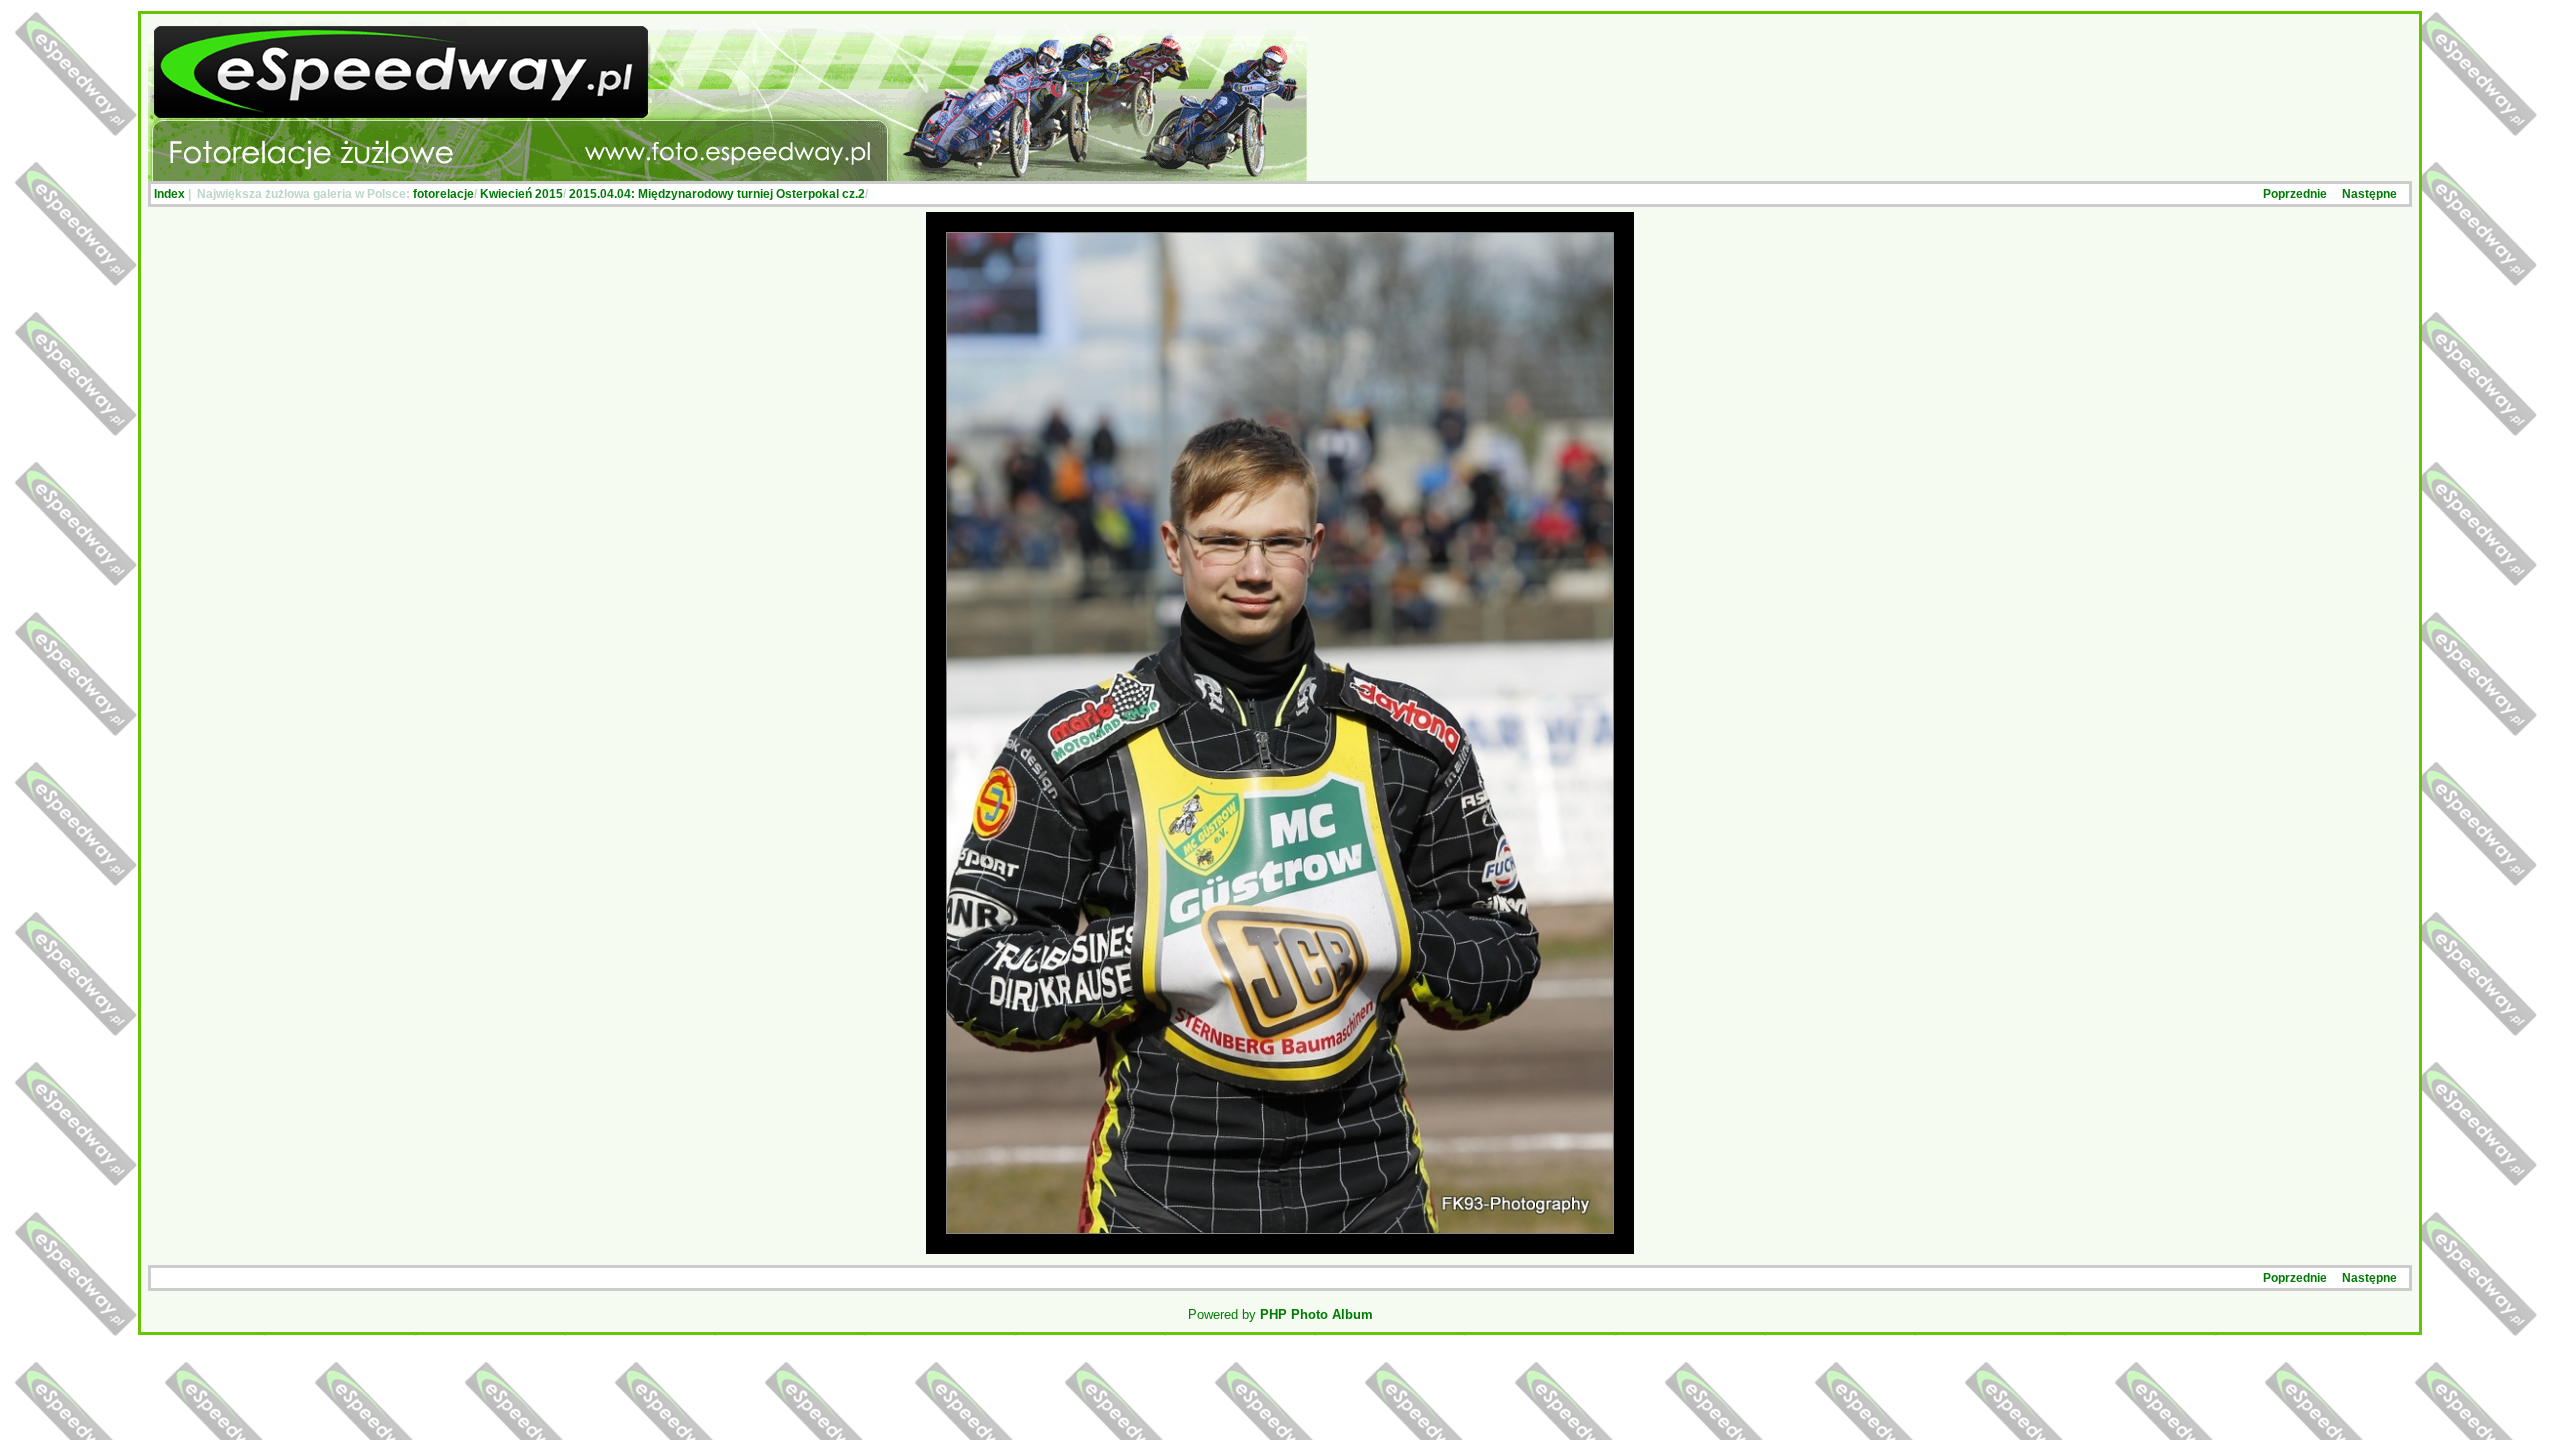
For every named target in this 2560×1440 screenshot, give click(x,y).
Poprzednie (2295, 194)
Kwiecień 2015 (521, 194)
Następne (2369, 194)
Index (169, 194)
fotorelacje (443, 194)
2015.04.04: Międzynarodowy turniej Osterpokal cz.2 (717, 194)
